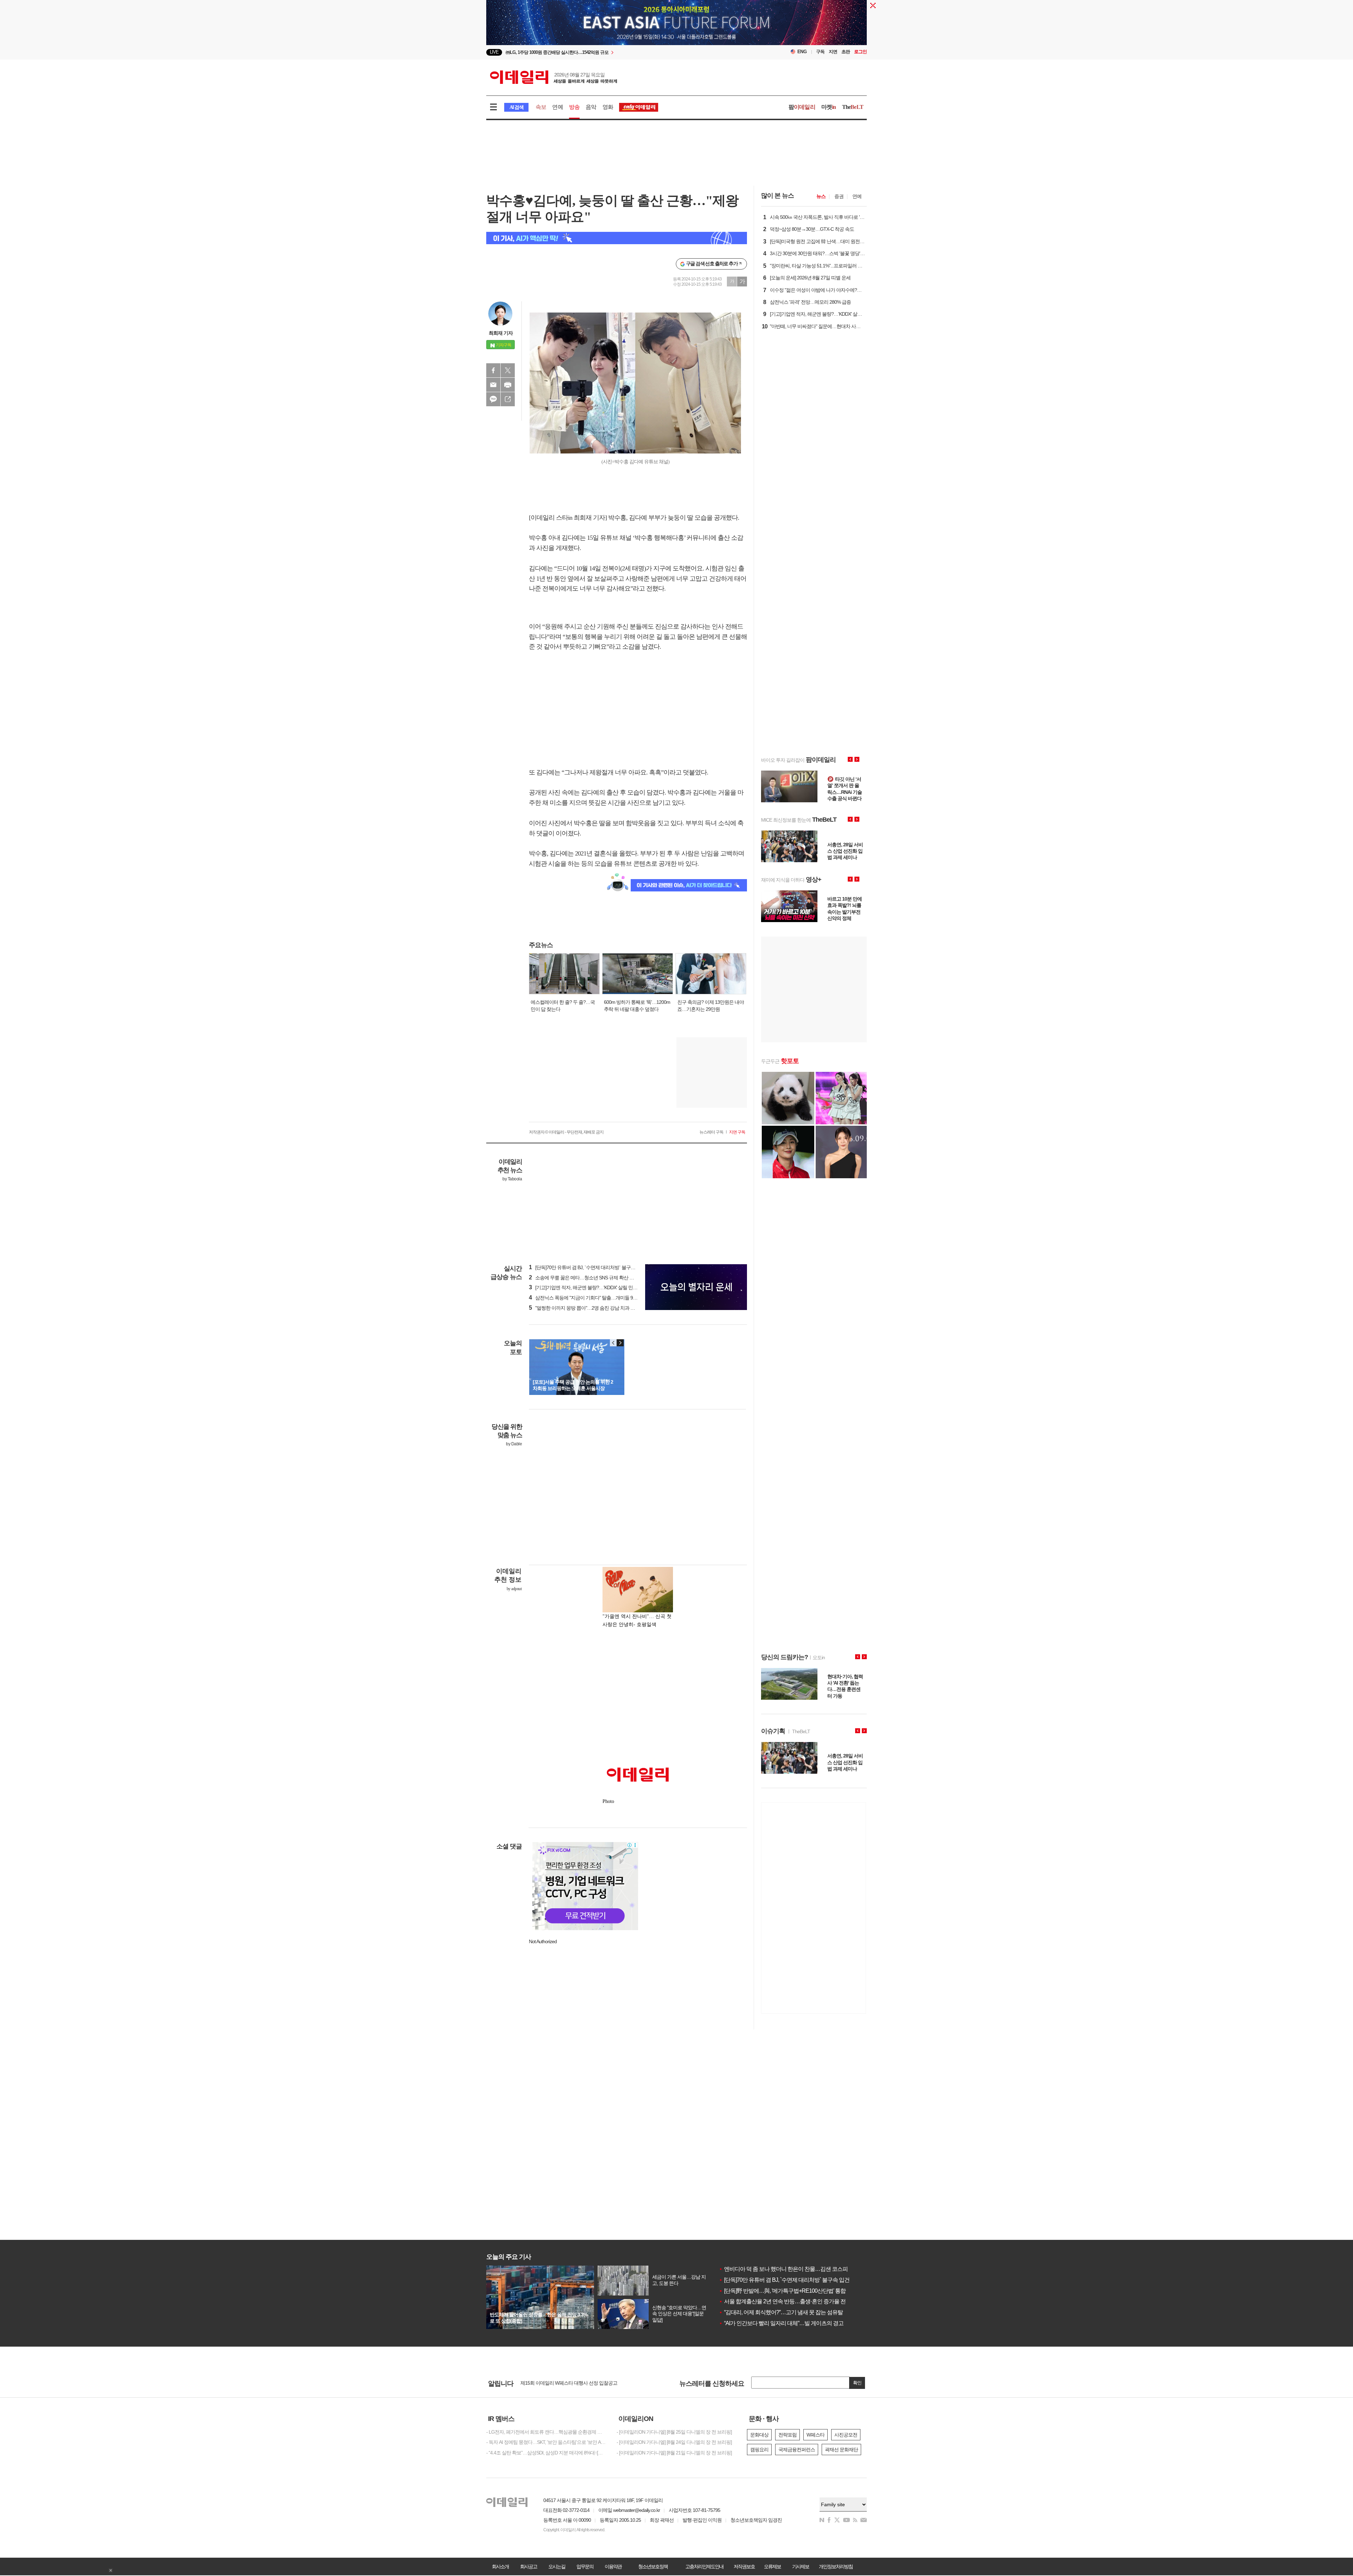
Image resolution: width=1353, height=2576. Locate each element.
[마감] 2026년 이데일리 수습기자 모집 (558, 2383)
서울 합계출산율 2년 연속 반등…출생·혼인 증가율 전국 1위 (789, 2301)
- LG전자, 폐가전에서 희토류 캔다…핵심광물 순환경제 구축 (546, 2432)
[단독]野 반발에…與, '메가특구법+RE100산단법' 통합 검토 (788, 2291)
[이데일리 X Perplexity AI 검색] (617, 238)
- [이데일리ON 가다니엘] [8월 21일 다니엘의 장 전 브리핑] (674, 2453)
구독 (820, 52)
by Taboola (512, 1179)
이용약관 (613, 2566)
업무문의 (585, 2566)
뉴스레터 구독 (711, 1132)
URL (508, 399)
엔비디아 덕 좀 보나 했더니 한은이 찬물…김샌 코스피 (783, 2269)
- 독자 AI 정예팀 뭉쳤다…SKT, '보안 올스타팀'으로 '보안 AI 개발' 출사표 (546, 2442)
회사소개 (500, 2566)
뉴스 (821, 196)
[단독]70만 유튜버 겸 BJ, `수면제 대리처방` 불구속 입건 (784, 2280)
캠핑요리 (759, 2450)
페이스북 (493, 370)
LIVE (494, 52)
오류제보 (772, 2566)
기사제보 (801, 2566)
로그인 (860, 52)
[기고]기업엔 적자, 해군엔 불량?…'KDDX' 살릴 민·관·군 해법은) (595, 1287)
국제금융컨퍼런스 (797, 2450)
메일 (493, 385)
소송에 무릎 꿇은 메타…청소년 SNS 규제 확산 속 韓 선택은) (592, 1278)
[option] (619, 52)
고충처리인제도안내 (704, 2566)
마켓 (829, 107)
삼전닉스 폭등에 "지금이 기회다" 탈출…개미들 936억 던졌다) (594, 1298)
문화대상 (759, 2435)
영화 (608, 107)
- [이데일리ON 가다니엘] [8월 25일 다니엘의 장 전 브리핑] (674, 2432)
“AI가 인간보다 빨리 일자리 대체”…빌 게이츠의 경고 (781, 2323)
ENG (802, 52)
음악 (591, 107)
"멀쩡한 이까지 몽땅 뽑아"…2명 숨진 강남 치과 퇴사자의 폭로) (595, 1308)
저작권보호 (744, 2566)
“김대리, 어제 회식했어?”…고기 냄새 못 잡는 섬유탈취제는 (789, 2312)
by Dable (514, 1444)
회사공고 (529, 2566)
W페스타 (815, 2435)
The (853, 107)
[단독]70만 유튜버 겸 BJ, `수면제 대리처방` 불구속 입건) (588, 1267)
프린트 (508, 385)
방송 (574, 107)
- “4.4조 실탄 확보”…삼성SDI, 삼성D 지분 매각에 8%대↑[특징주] (546, 2453)
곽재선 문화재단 (841, 2450)
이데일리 (554, 77)
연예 (557, 107)
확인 (857, 2383)
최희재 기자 (501, 333)
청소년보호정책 (653, 2566)
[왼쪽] (613, 1343)
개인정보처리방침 (836, 2566)
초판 (846, 52)
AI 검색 (516, 107)
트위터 (508, 370)
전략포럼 (787, 2435)
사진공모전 (846, 2435)
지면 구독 (737, 1132)
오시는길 (557, 2566)
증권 (839, 196)
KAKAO (493, 399)
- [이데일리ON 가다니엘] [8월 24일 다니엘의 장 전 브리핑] (674, 2442)
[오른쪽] (620, 1343)
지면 (833, 52)
